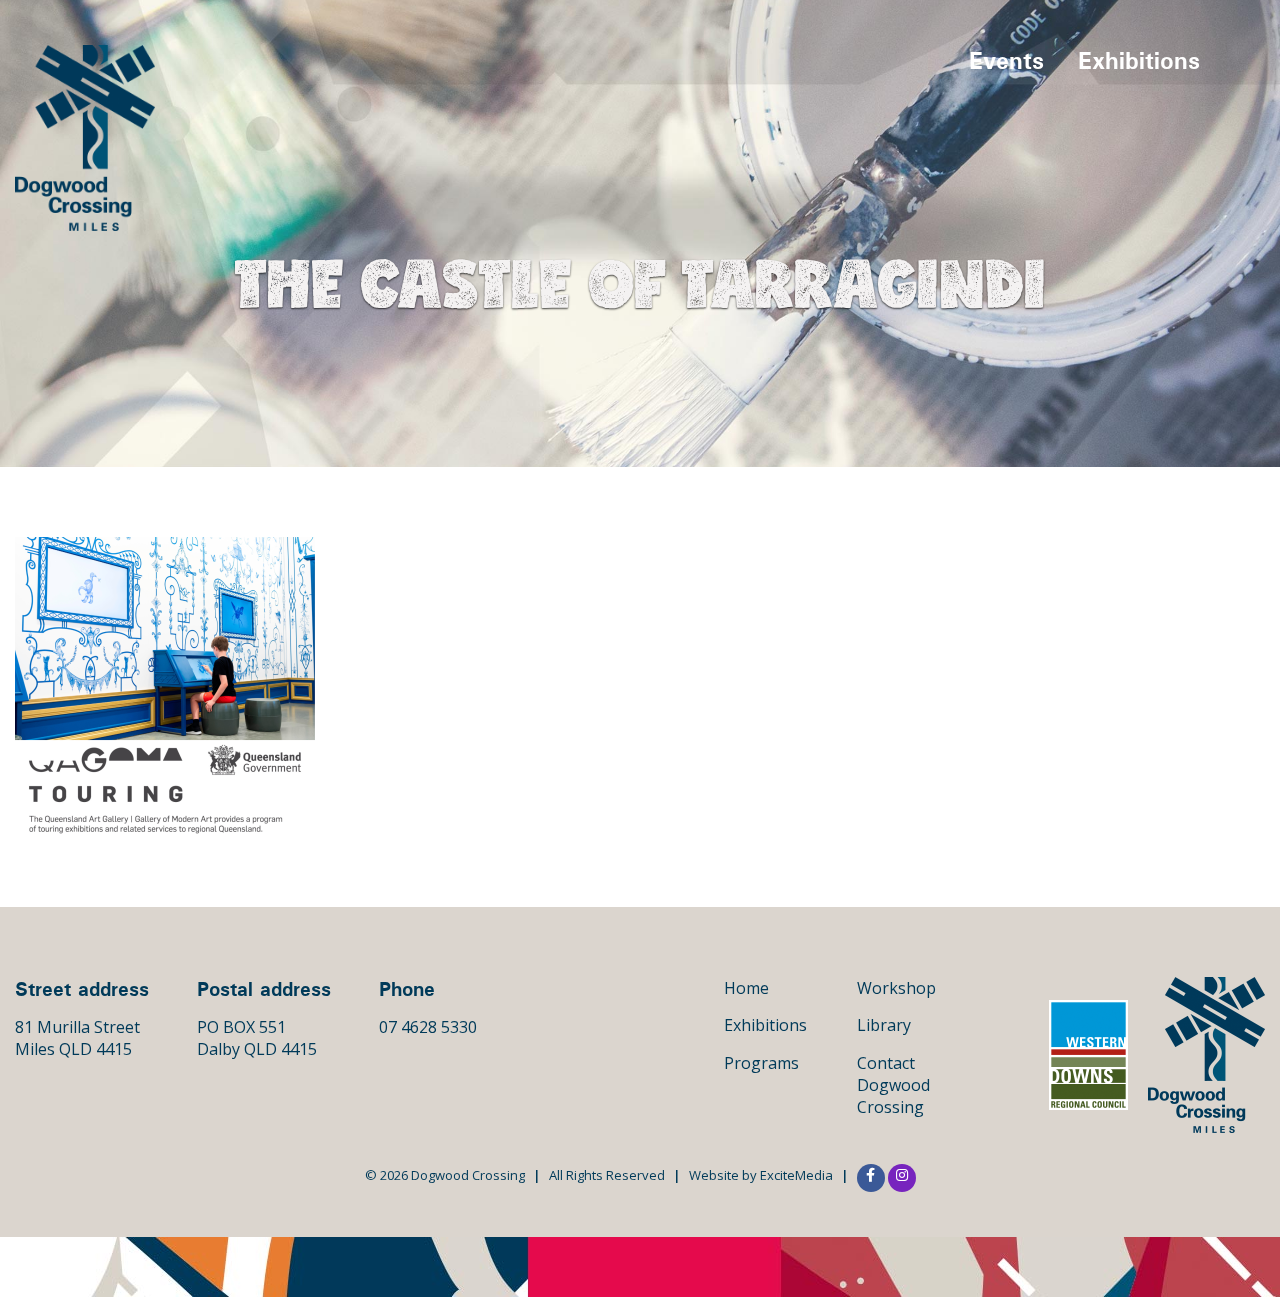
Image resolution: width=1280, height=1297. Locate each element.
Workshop (896, 988)
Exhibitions (1139, 60)
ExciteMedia (796, 1175)
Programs (761, 1063)
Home (746, 988)
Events (1006, 60)
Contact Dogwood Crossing (893, 1085)
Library (884, 1025)
